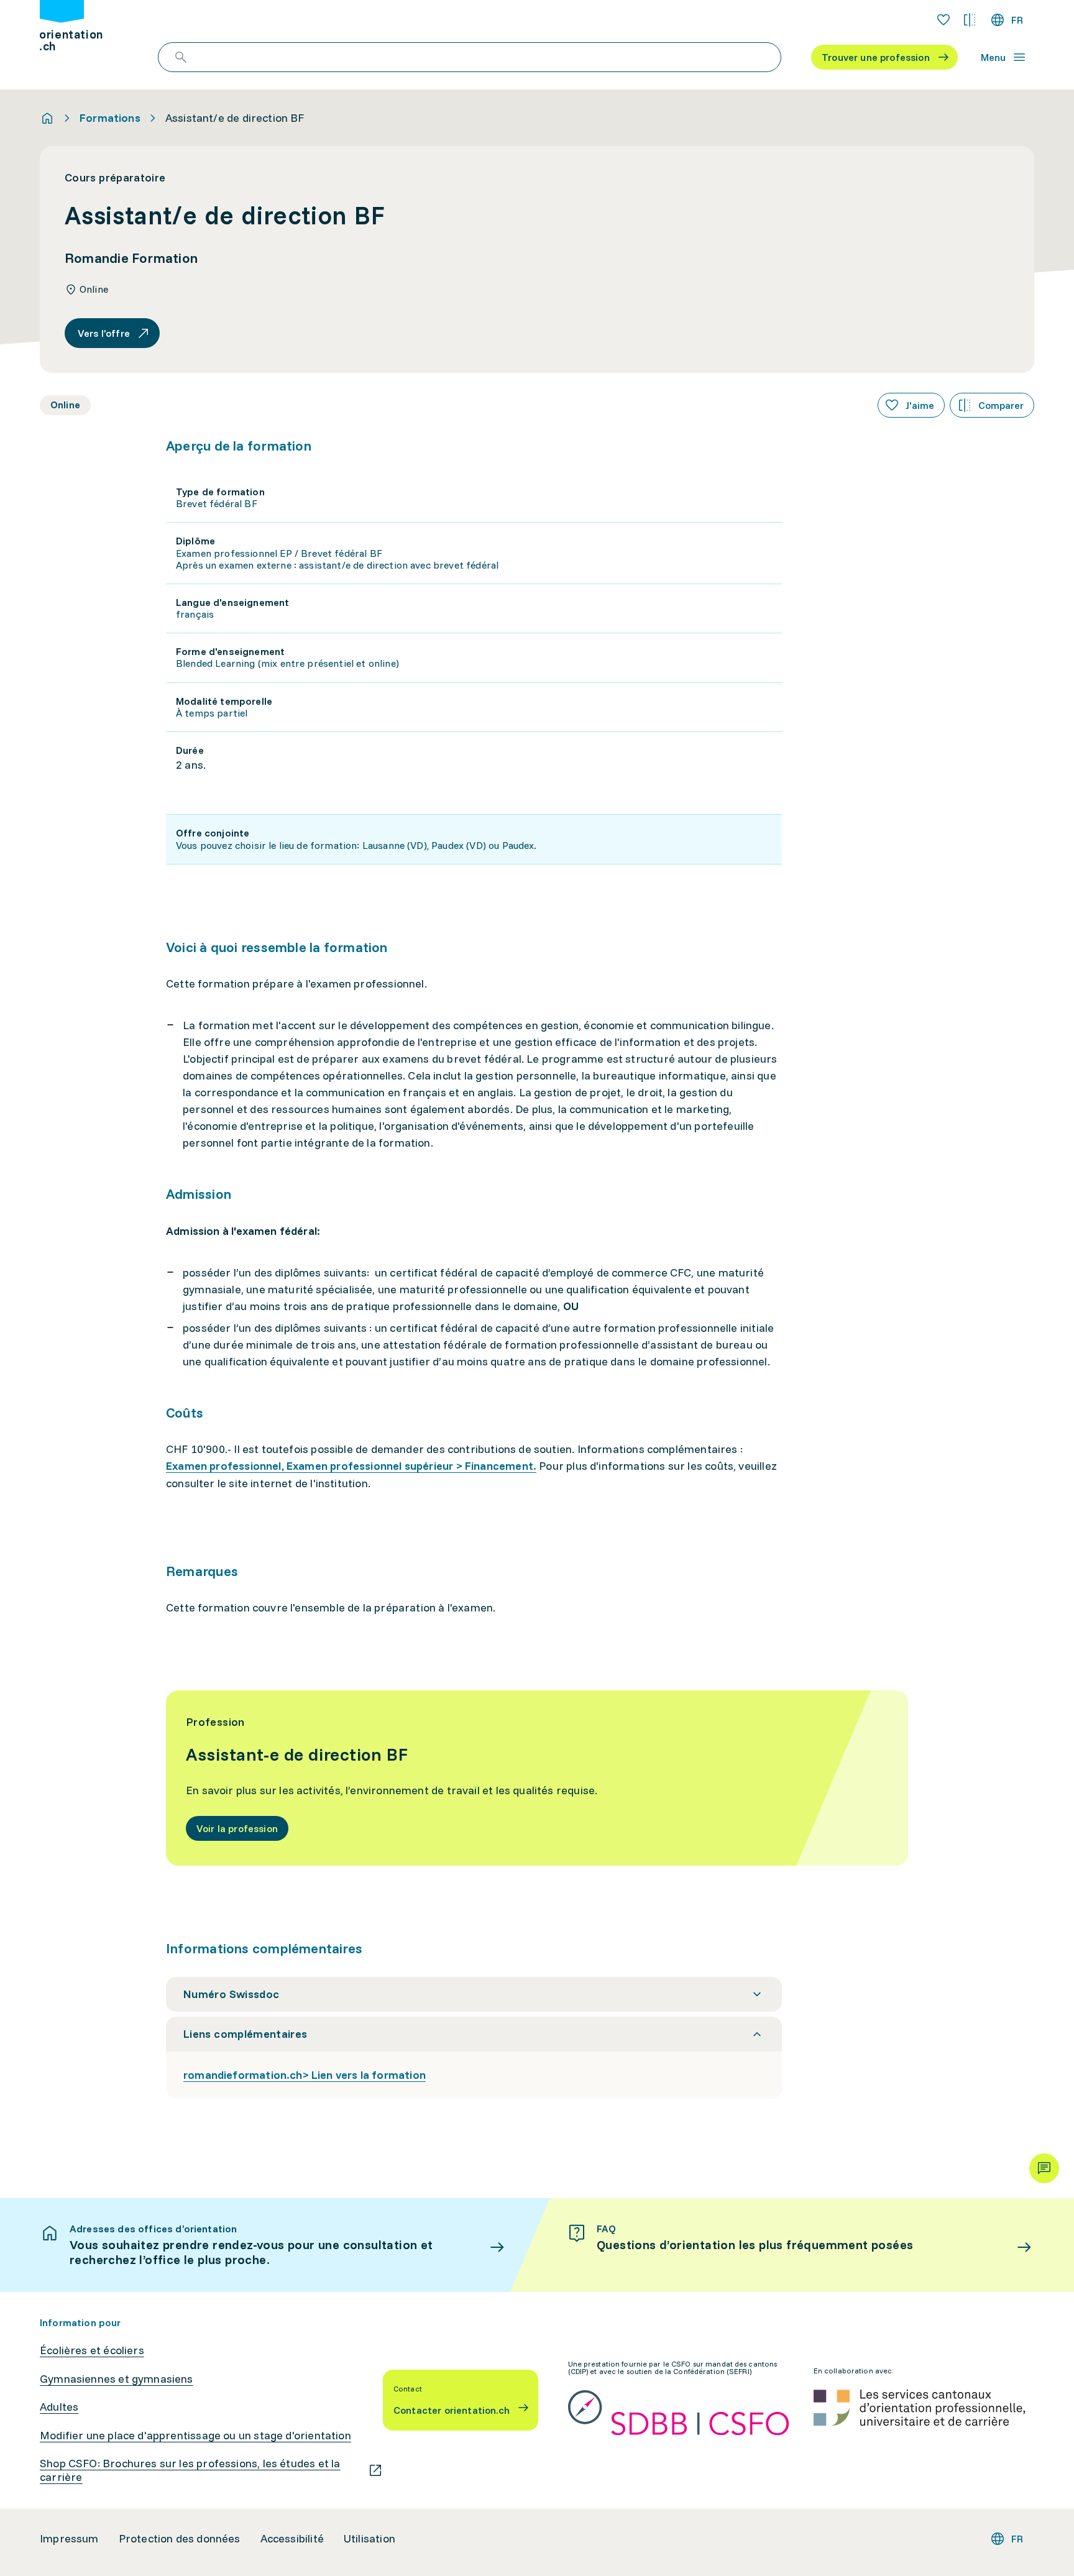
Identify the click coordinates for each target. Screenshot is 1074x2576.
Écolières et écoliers (92, 2350)
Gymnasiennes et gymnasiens (117, 2379)
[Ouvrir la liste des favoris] (943, 20)
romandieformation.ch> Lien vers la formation (305, 2075)
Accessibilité (292, 2539)
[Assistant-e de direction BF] (537, 1778)
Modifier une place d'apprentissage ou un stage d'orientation (195, 2436)
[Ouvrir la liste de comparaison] (970, 20)
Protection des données (180, 2539)
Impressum (69, 2539)
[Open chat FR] (1044, 2168)
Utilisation (369, 2539)
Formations (110, 118)
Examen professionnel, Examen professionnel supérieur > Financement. (351, 1466)
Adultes (59, 2407)
